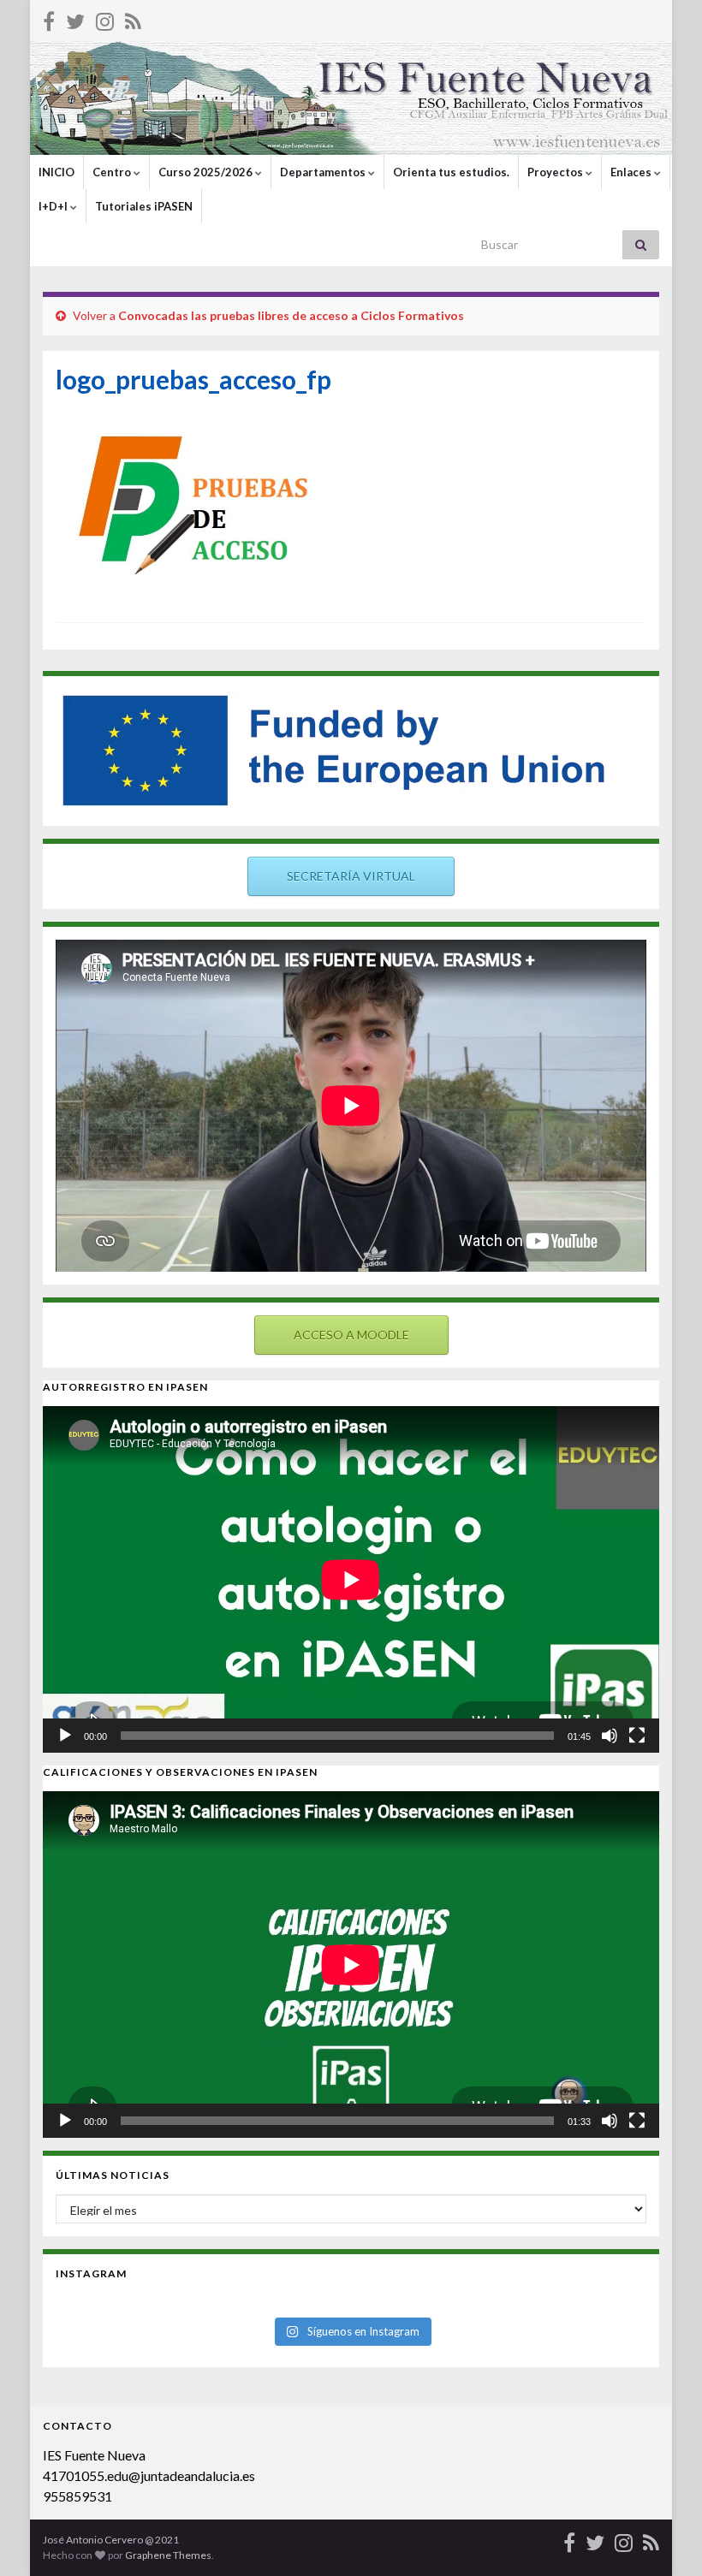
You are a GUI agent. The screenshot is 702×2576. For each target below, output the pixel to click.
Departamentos (324, 172)
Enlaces (632, 172)
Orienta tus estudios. (451, 172)
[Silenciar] (610, 1736)
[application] (351, 1579)
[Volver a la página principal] (351, 98)
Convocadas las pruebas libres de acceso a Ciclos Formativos (291, 315)
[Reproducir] (65, 1736)
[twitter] (75, 18)
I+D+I (54, 206)
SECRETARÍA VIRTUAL (351, 876)
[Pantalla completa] (637, 1736)
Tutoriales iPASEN (144, 206)
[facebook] (49, 18)
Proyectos (556, 172)
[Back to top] (663, 2537)
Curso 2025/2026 (207, 172)
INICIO (57, 172)
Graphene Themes (168, 2555)
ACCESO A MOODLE (351, 1335)
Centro (113, 172)
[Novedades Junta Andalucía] (133, 18)
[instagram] (105, 18)
